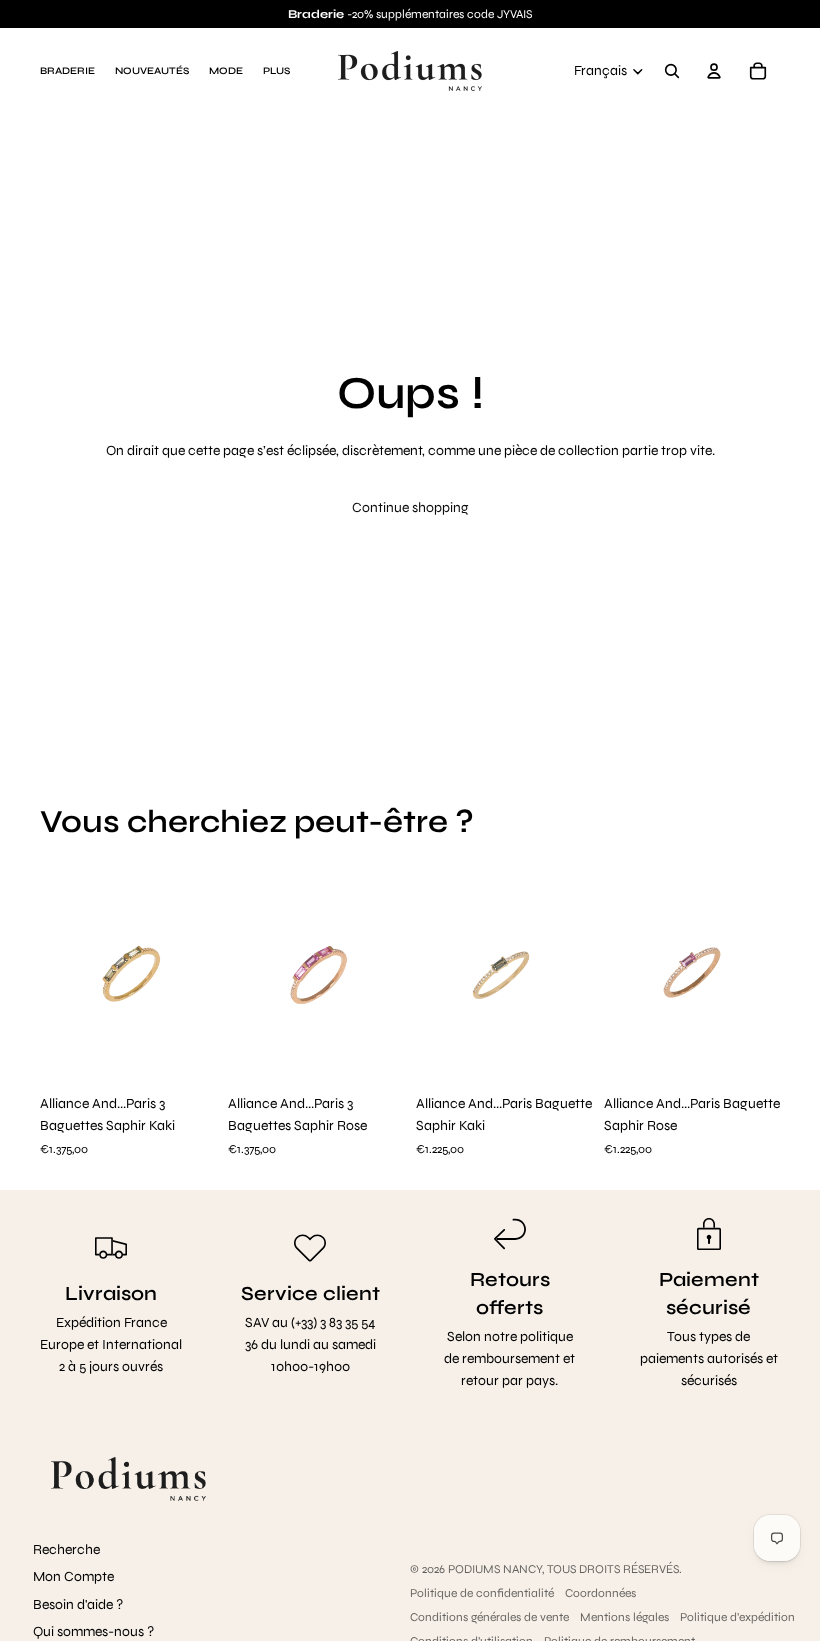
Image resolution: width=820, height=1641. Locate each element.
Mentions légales (624, 1617)
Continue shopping (410, 507)
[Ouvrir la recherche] (672, 71)
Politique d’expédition (737, 1617)
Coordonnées (600, 1593)
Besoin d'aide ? (78, 1604)
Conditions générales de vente (489, 1617)
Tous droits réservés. (614, 1569)
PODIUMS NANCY (495, 1569)
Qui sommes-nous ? (93, 1631)
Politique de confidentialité (482, 1593)
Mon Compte (73, 1576)
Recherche (66, 1549)
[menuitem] (276, 71)
